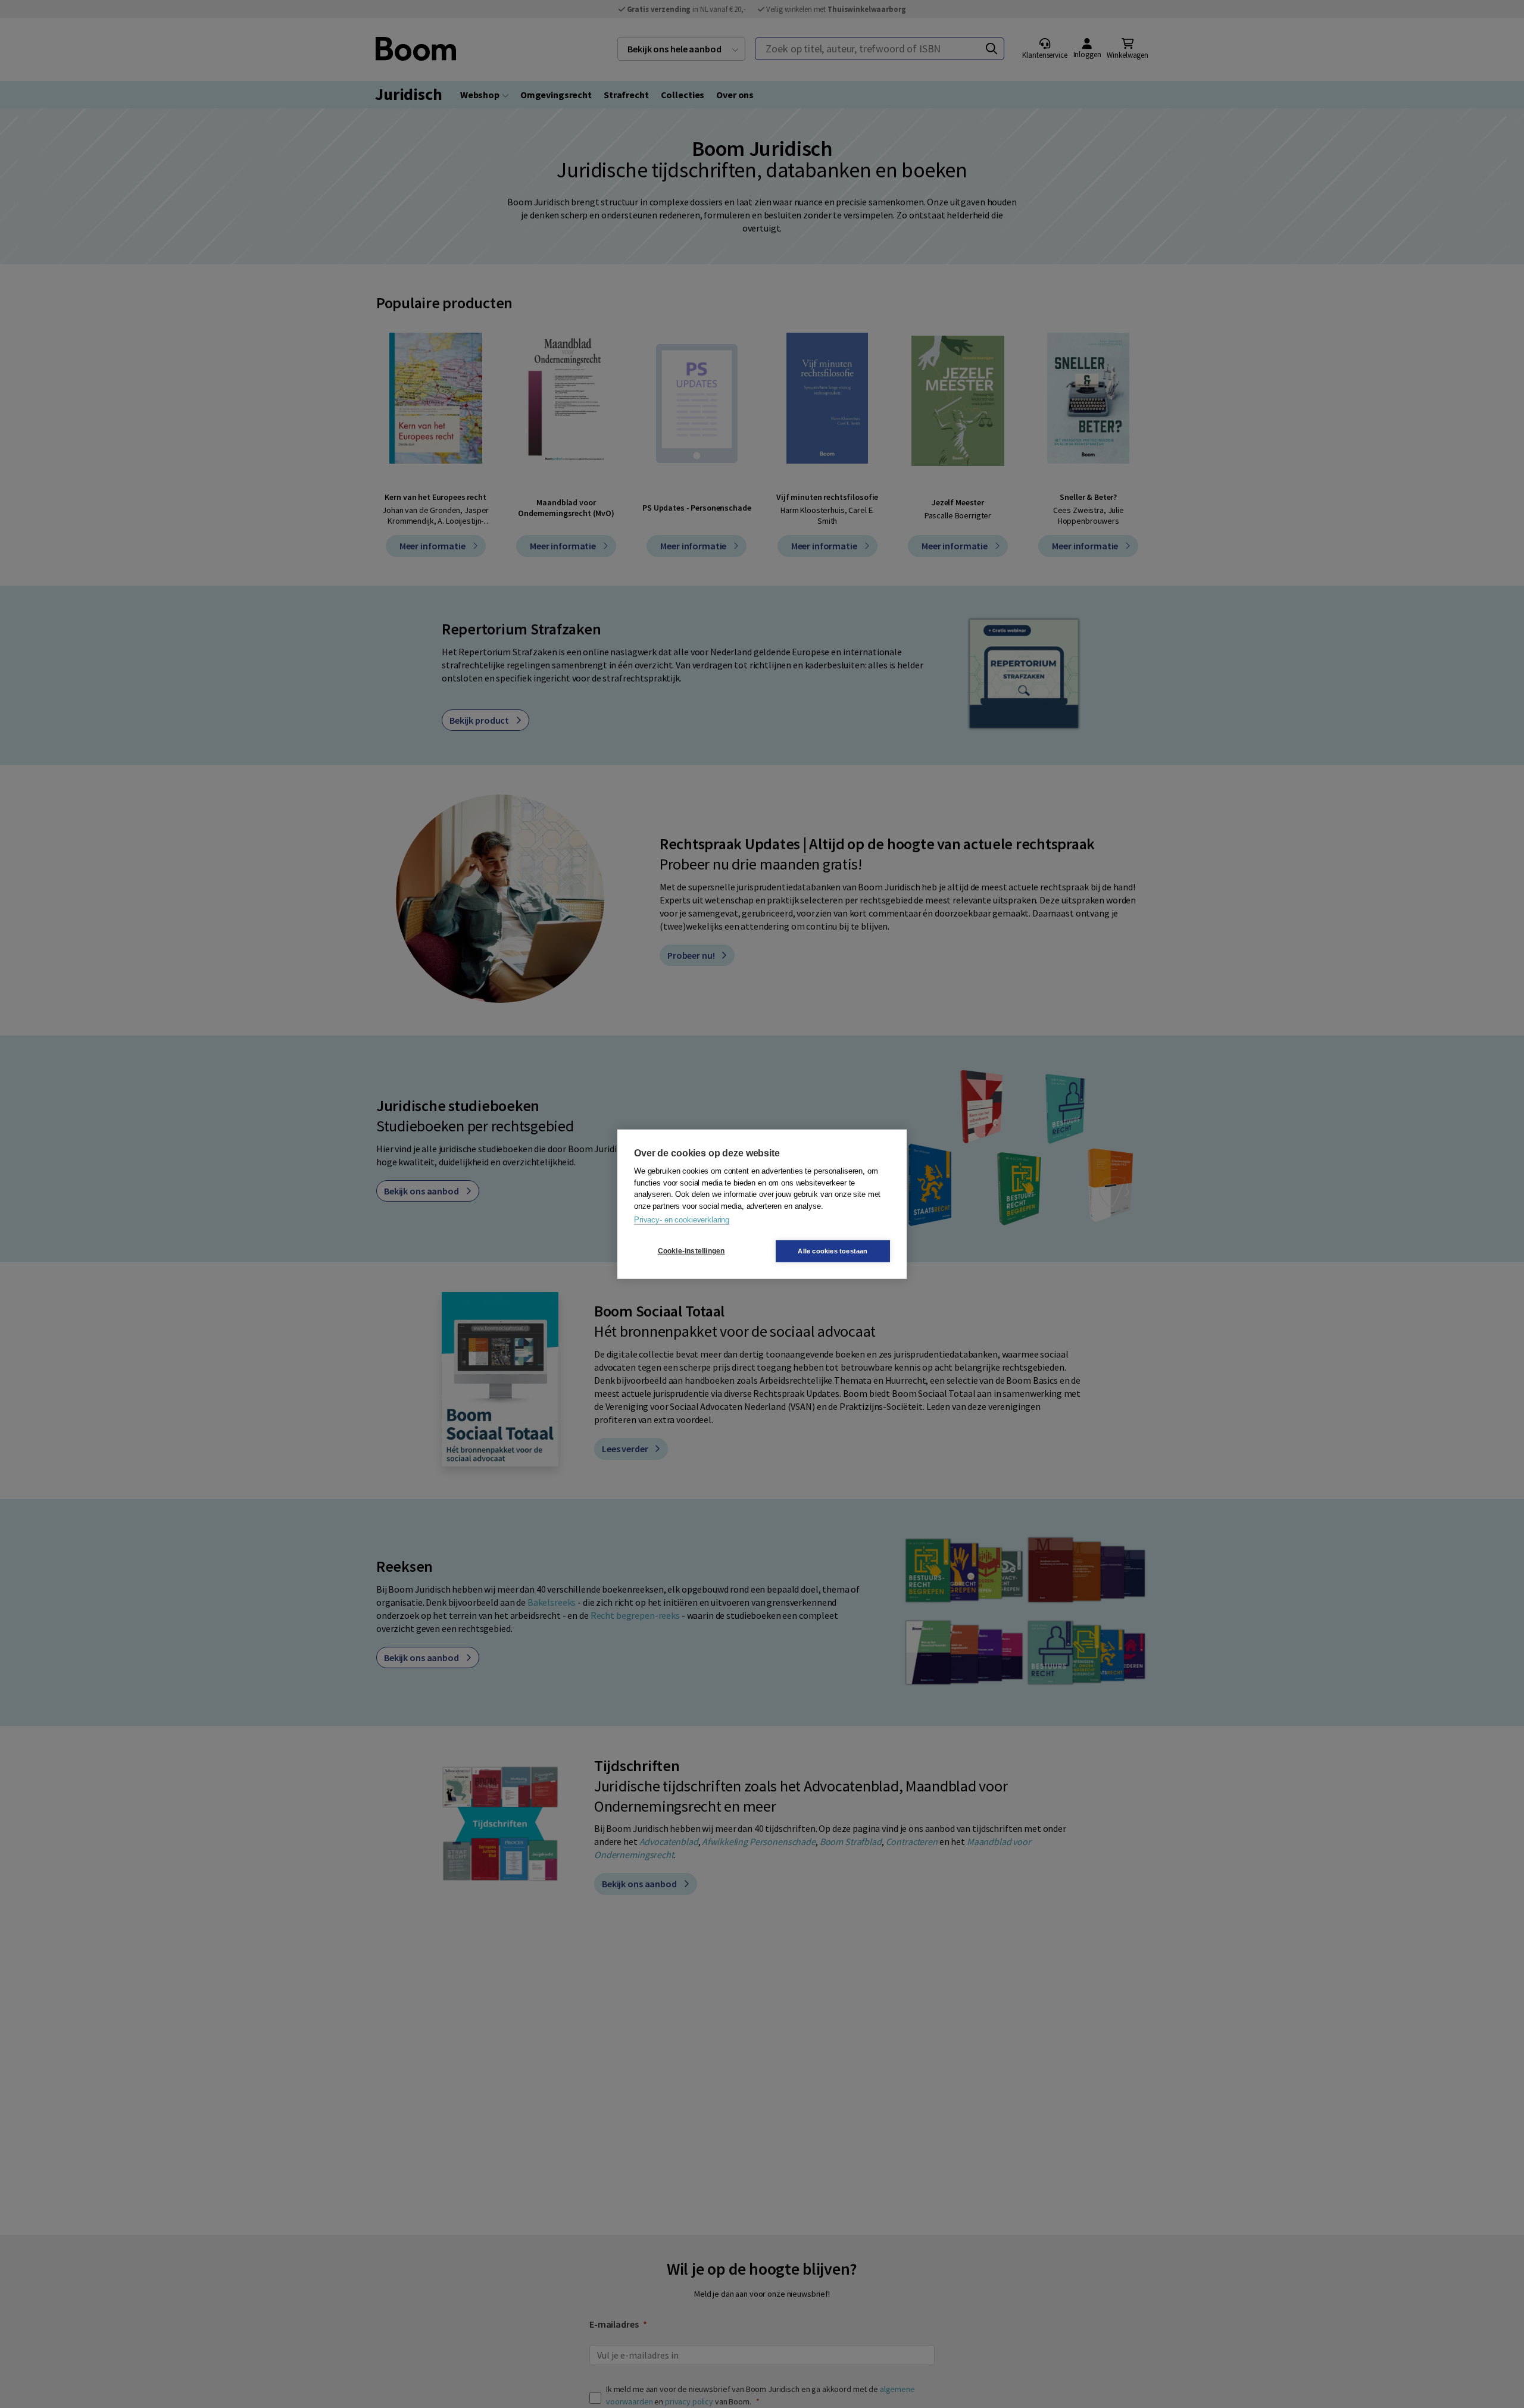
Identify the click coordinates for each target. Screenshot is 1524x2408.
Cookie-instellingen (691, 1251)
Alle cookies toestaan (833, 1250)
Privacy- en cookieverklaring (682, 1220)
